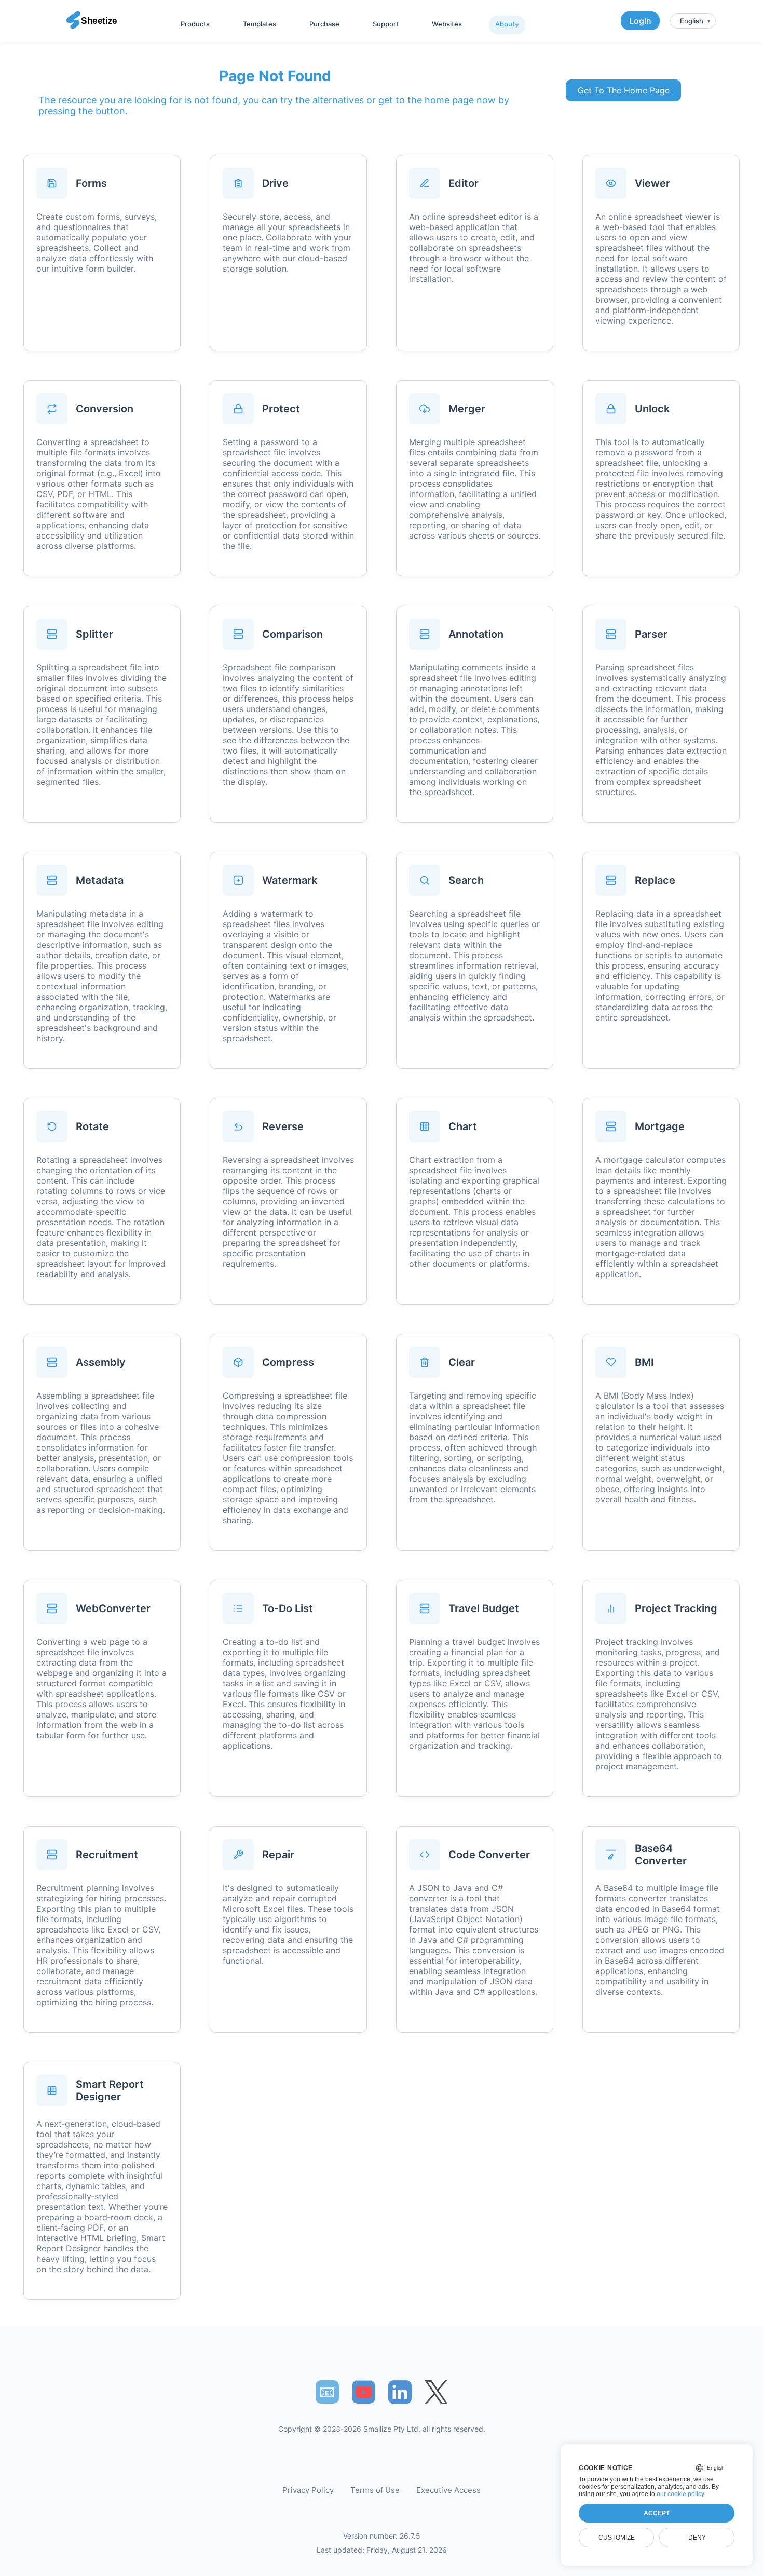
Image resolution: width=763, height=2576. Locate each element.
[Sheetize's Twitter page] (436, 2392)
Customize (617, 2538)
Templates (260, 24)
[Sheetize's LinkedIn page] (400, 2392)
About (505, 24)
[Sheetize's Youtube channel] (364, 2392)
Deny (697, 2538)
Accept (657, 2513)
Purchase (324, 24)
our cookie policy (680, 2494)
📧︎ (327, 2392)
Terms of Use (375, 2490)
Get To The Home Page (624, 90)
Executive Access (448, 2490)
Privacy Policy (308, 2490)
